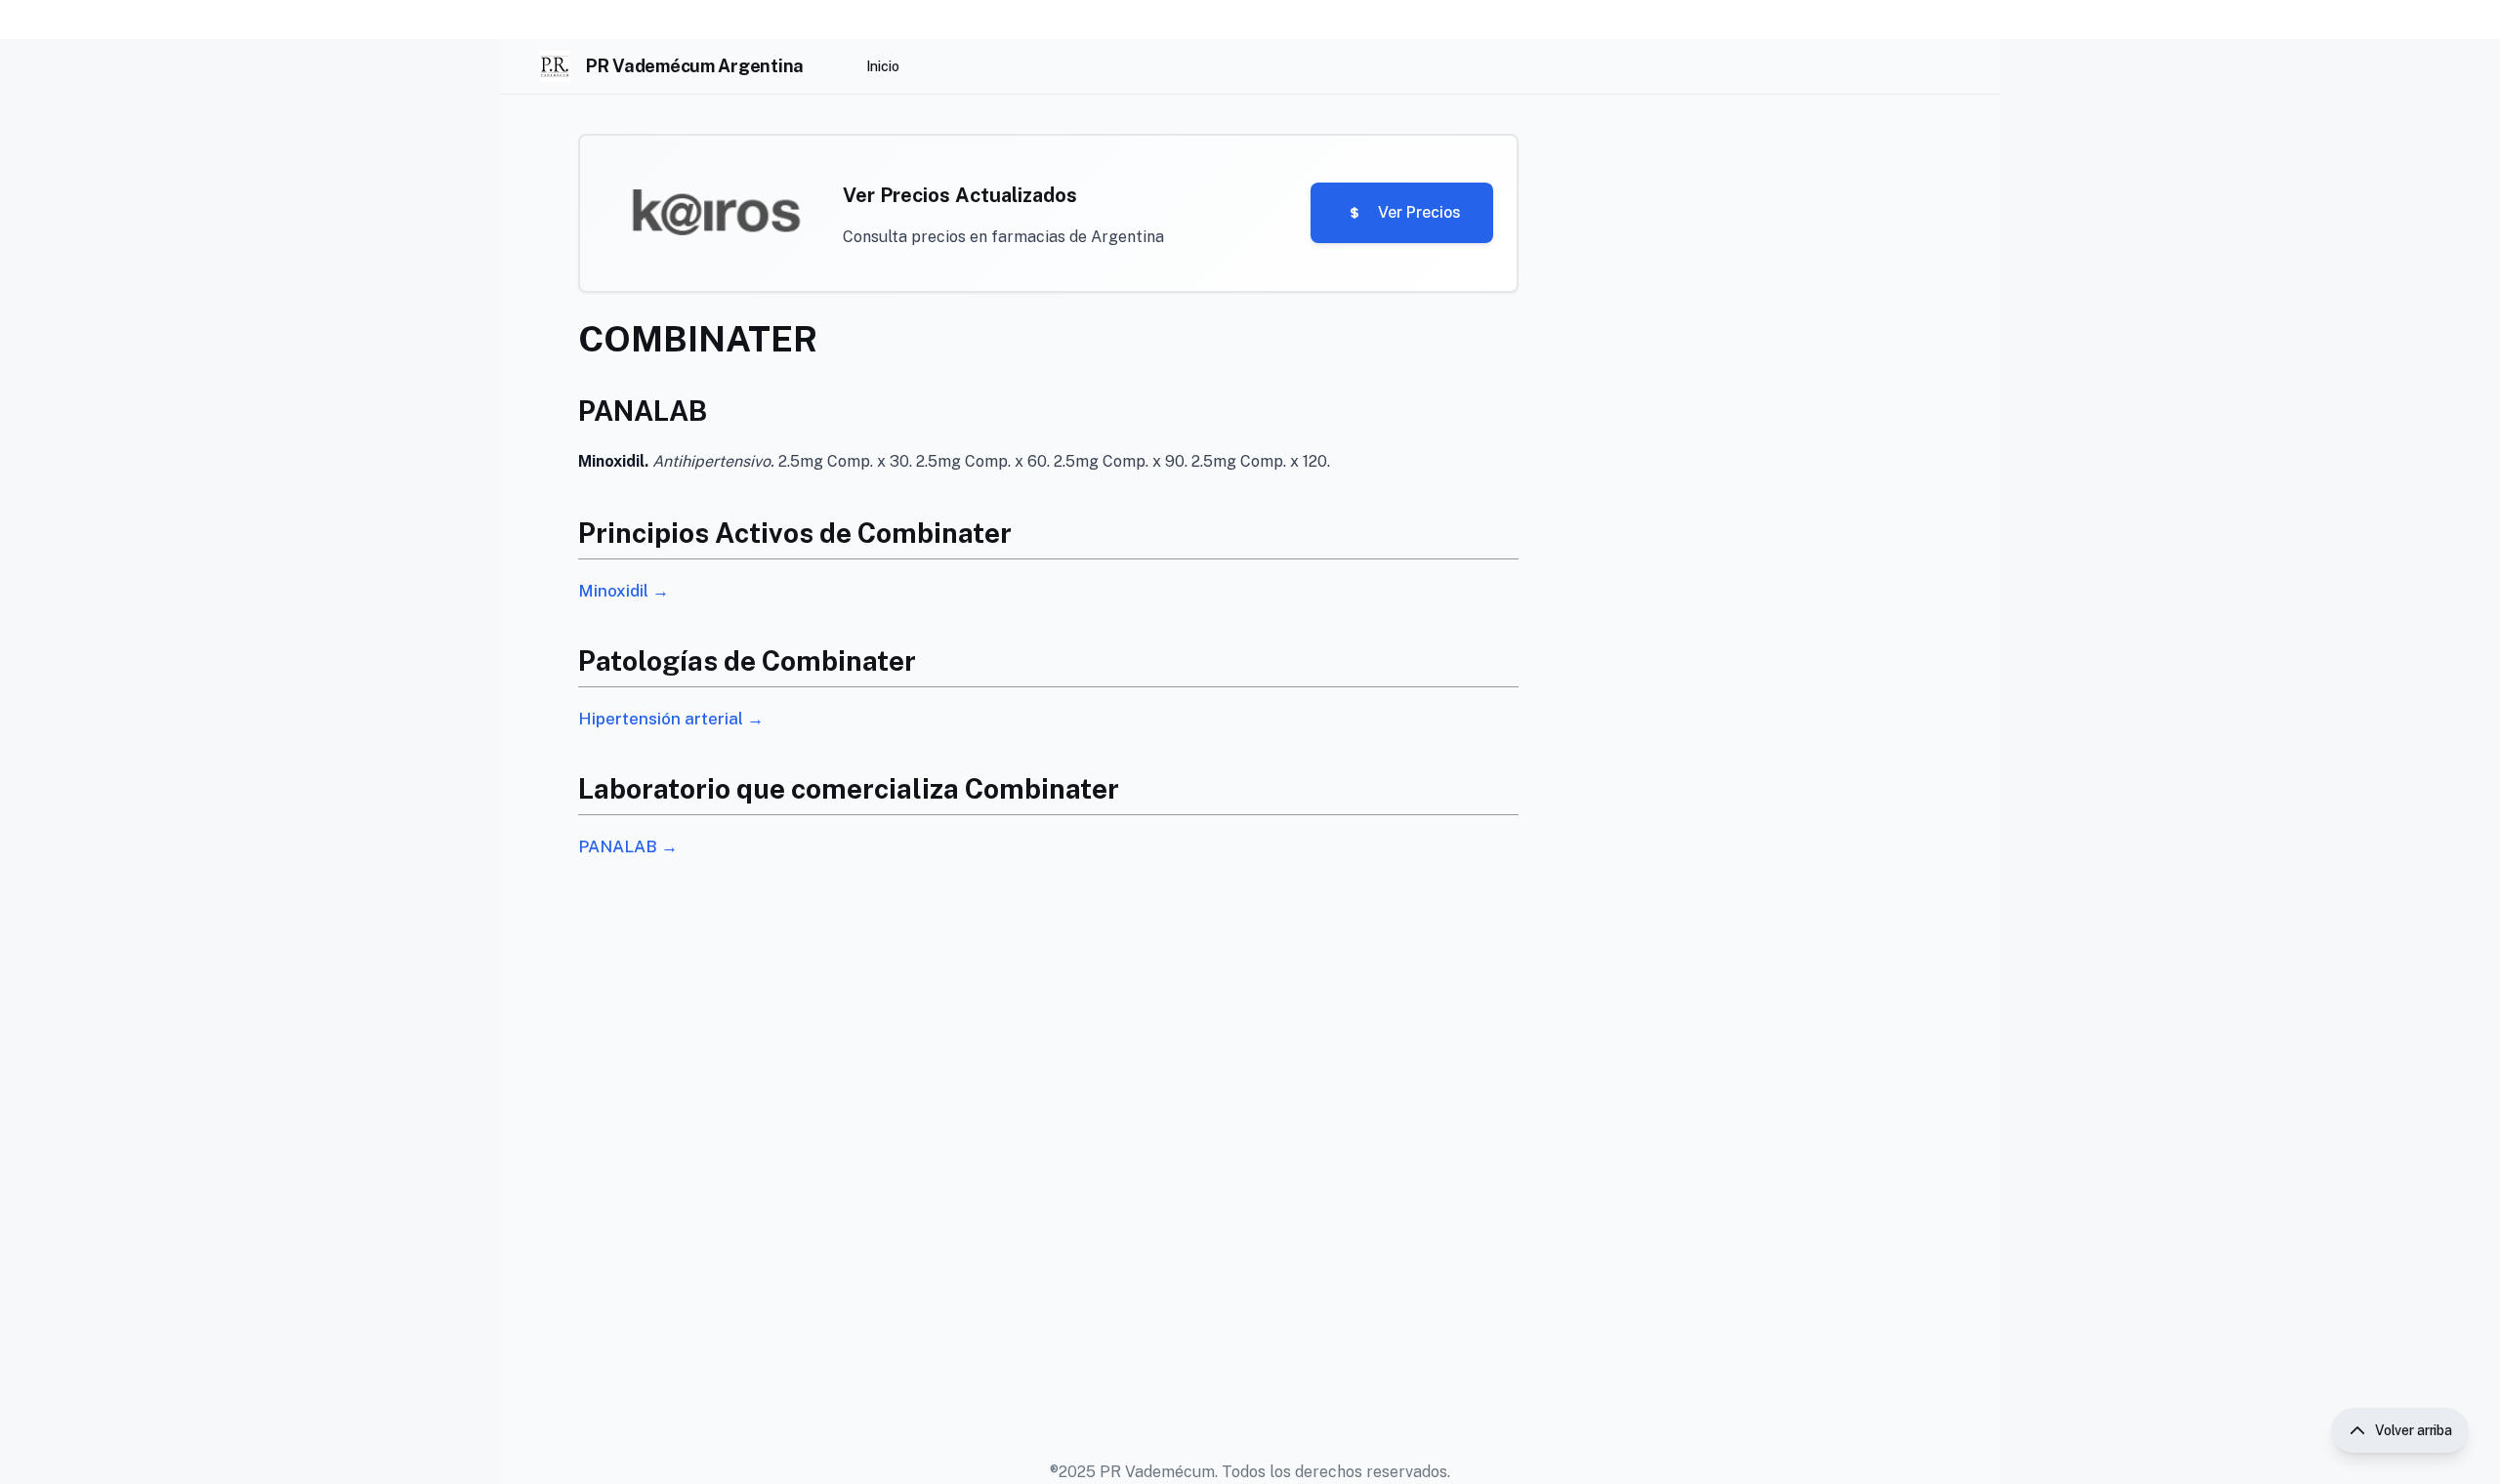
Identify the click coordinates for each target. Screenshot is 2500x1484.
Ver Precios (1419, 212)
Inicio (883, 66)
